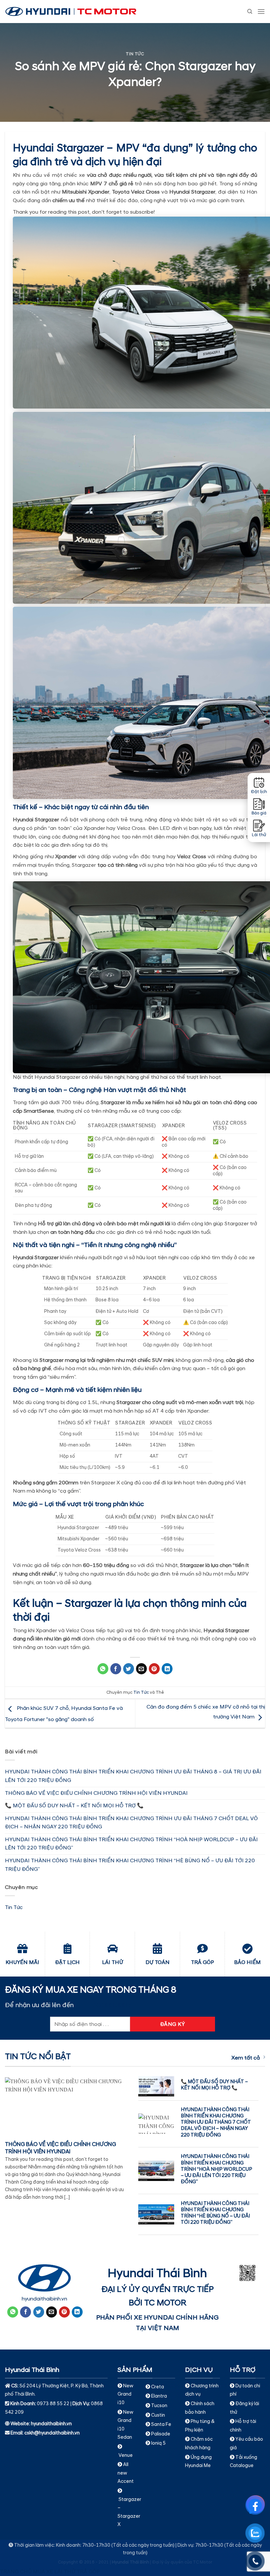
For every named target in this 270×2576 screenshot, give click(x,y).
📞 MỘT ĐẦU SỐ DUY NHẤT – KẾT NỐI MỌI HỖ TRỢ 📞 (74, 1806)
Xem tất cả (246, 2058)
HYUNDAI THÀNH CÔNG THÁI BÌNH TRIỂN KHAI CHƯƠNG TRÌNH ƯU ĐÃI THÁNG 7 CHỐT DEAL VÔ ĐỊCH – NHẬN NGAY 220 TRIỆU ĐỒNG (131, 1823)
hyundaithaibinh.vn (44, 2299)
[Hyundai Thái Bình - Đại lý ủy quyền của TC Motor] (71, 12)
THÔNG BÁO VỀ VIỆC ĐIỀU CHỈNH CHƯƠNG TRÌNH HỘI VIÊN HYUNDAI (96, 1793)
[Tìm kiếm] (250, 12)
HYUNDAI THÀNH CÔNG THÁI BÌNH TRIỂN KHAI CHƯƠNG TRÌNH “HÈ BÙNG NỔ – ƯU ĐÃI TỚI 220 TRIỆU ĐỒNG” (130, 1865)
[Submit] (244, 31)
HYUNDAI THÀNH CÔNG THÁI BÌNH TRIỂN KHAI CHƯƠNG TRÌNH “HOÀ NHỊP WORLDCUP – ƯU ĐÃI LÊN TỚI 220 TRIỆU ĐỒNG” (131, 1844)
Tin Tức (135, 54)
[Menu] (261, 11)
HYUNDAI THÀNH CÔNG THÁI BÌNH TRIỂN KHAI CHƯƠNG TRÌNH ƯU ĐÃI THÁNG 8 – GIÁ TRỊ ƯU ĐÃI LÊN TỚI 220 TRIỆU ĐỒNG (133, 1776)
